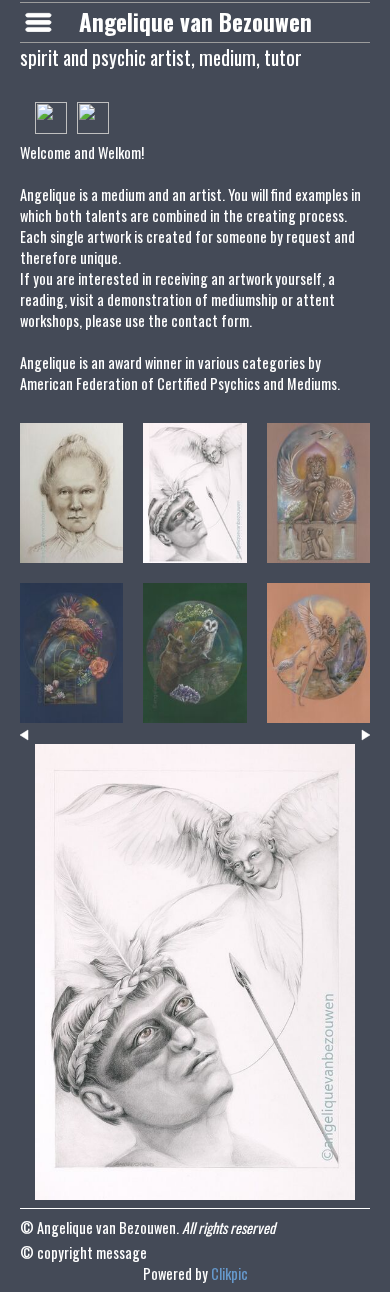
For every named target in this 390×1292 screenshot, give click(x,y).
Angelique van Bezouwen (195, 22)
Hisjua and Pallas (194, 551)
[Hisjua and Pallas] (195, 972)
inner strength (318, 551)
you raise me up (195, 711)
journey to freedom (71, 711)
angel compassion (318, 711)
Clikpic (229, 1273)
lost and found (71, 551)
